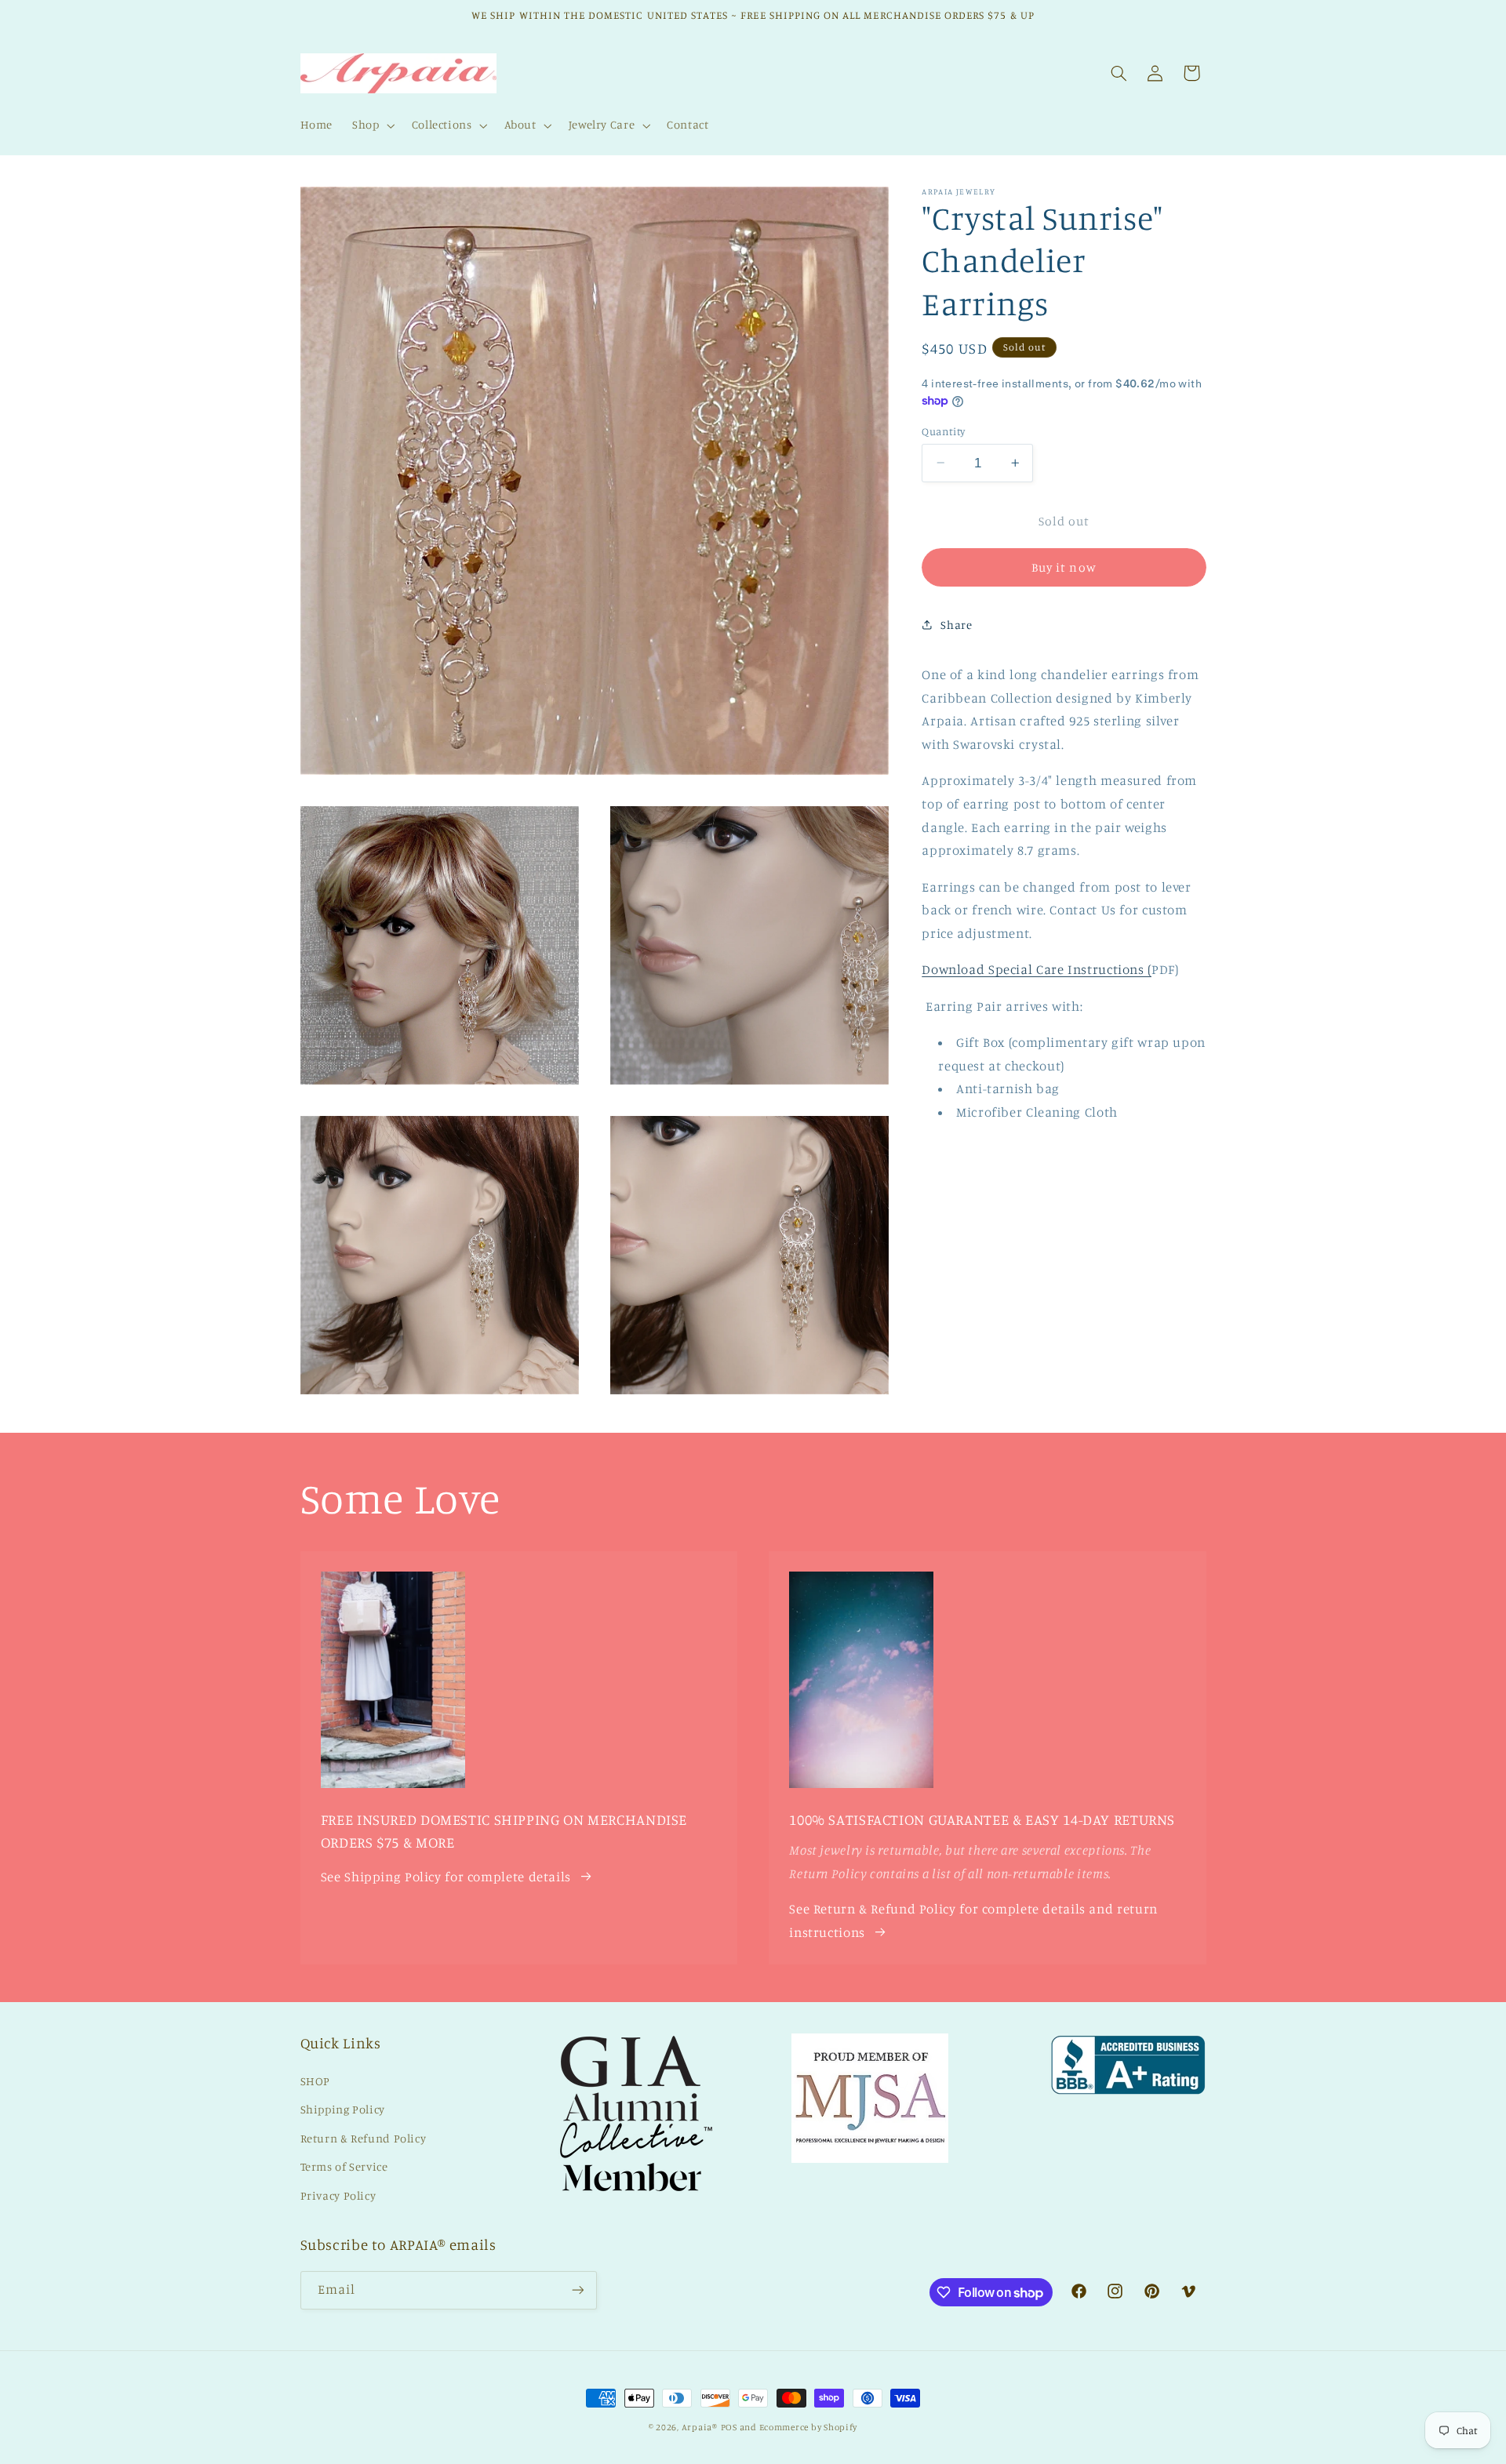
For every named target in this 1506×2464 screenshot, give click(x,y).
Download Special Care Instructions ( (1037, 969)
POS (729, 2427)
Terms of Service (344, 2166)
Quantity (943, 431)
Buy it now (1064, 567)
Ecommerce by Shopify (809, 2427)
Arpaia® (700, 2427)
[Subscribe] (577, 2290)
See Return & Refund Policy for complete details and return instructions (973, 1921)
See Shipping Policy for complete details (446, 1877)
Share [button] (956, 624)
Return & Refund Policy (364, 2138)
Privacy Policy (338, 2195)
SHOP (316, 2081)
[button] (372, 125)
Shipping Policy (343, 2109)
